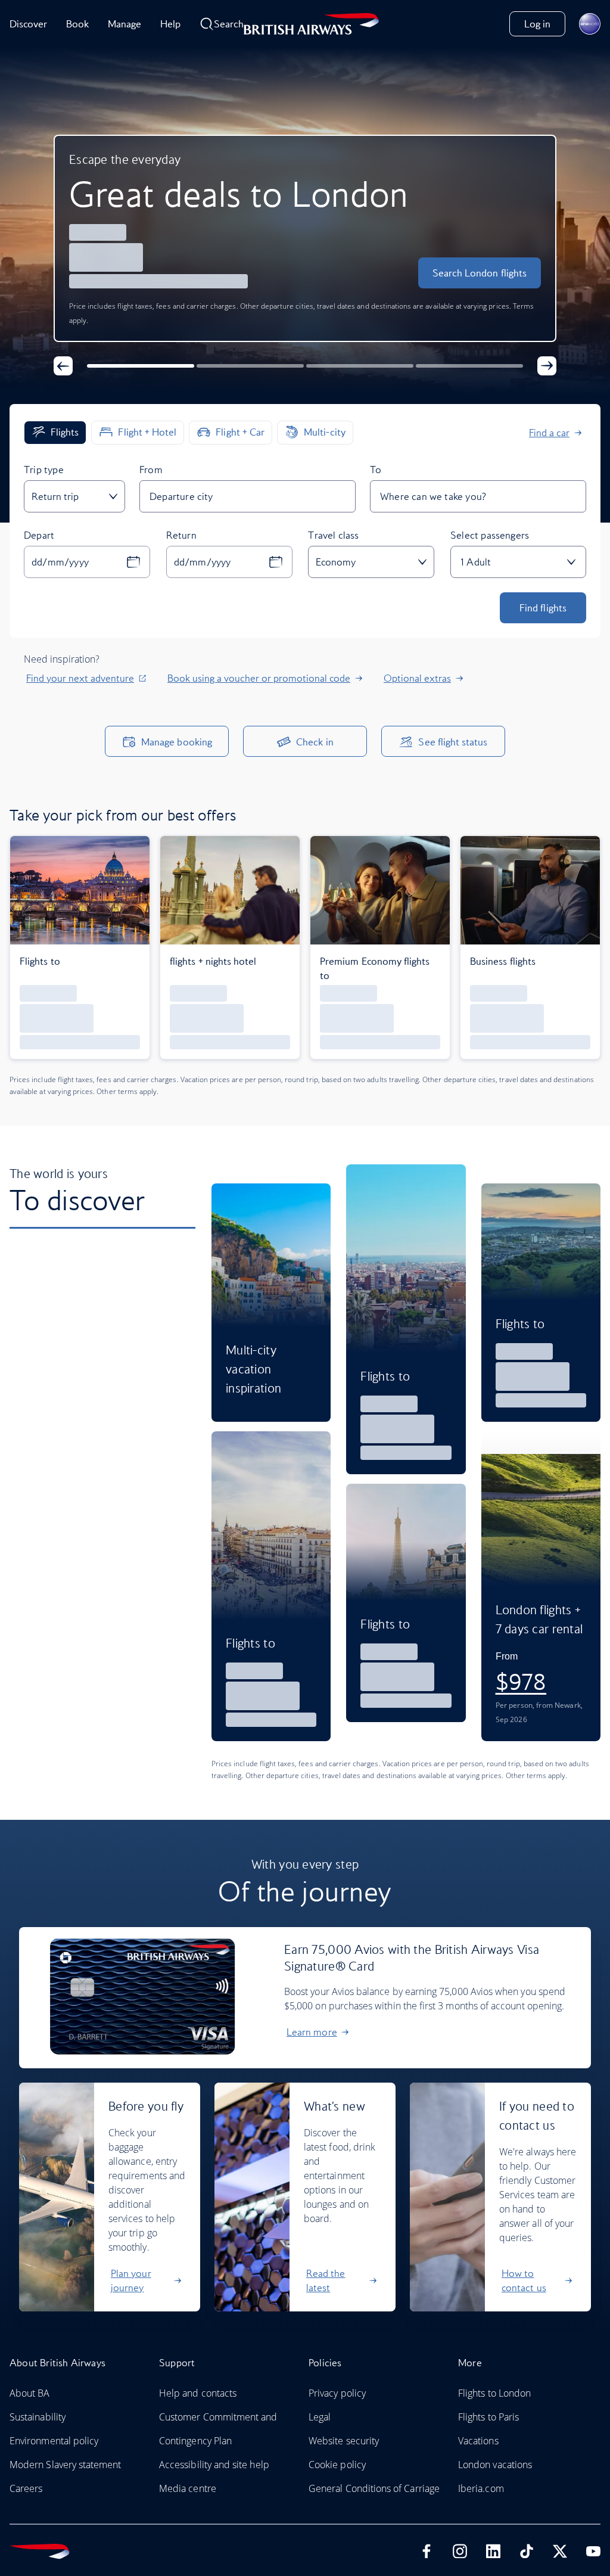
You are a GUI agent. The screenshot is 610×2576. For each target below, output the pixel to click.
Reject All (305, 1437)
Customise (305, 1396)
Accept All (305, 1356)
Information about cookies (228, 1317)
